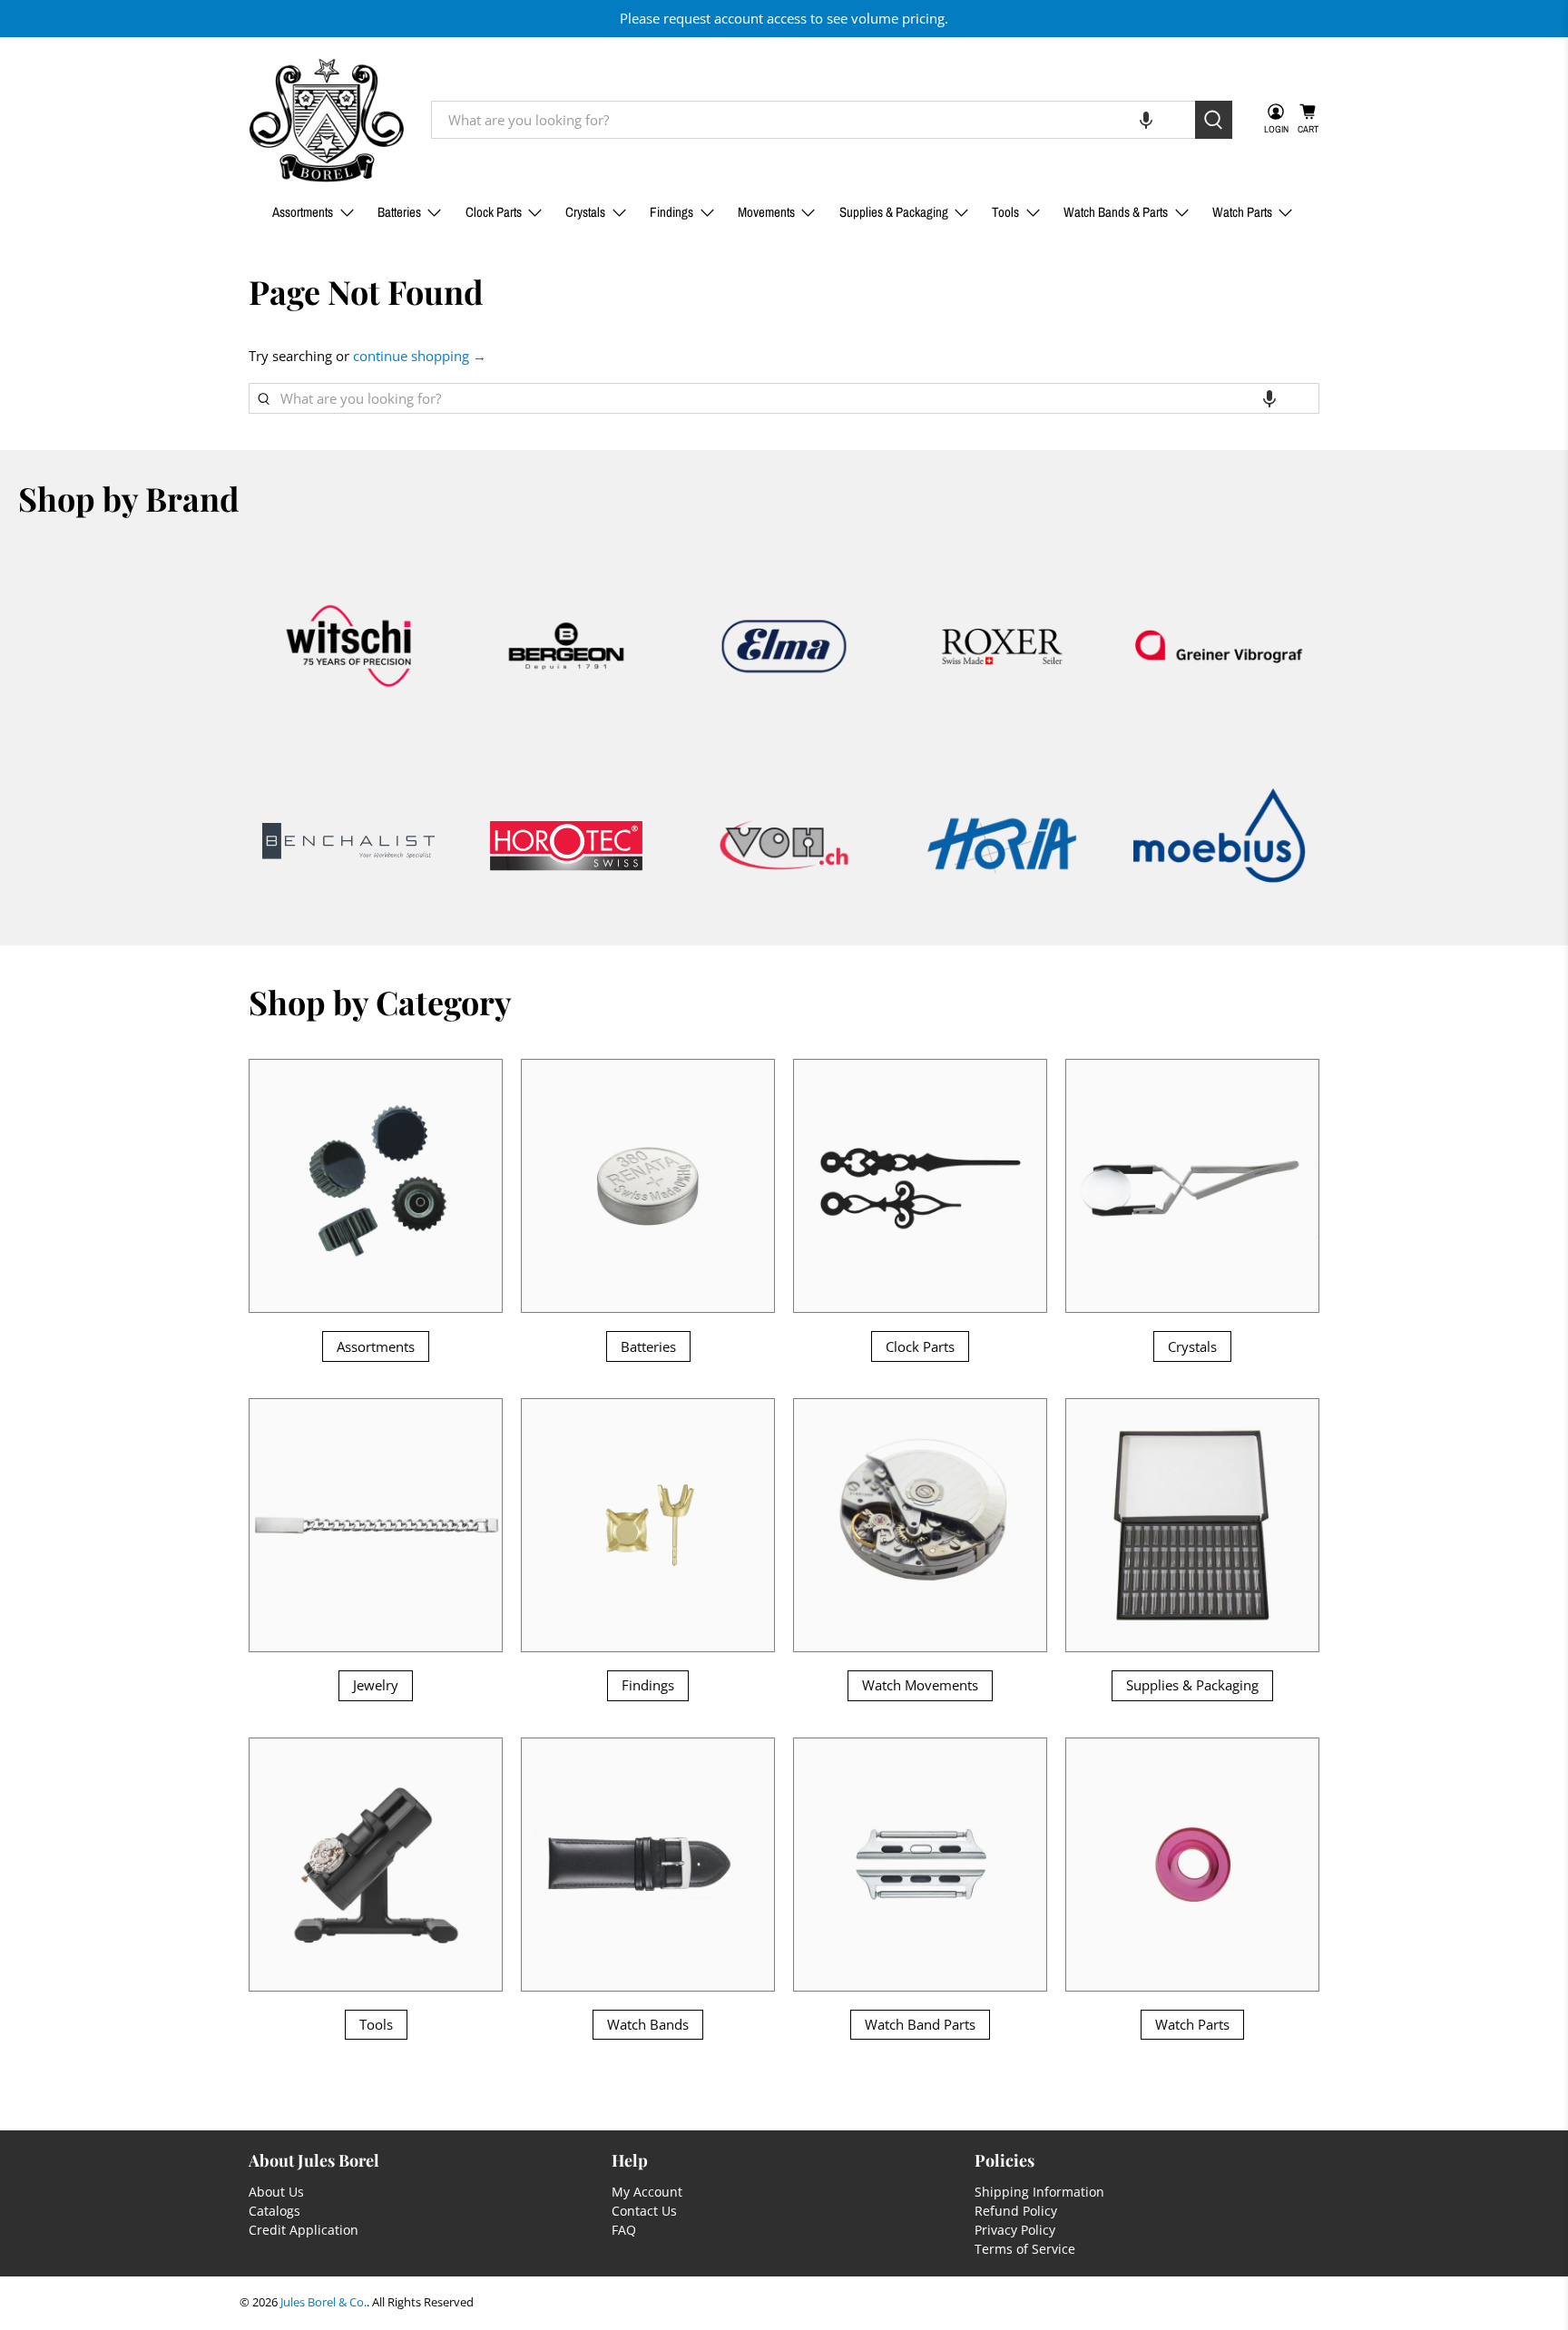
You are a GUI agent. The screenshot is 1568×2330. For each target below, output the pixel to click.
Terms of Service (1025, 2249)
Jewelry (376, 1685)
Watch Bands (648, 2024)
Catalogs (274, 2211)
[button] (1146, 120)
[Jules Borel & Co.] (327, 120)
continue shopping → (420, 356)
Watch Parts (1242, 212)
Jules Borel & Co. (323, 2302)
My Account (647, 2192)
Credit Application (304, 2230)
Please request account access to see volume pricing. (784, 18)
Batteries (399, 212)
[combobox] (813, 120)
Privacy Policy (1015, 2230)
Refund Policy (1016, 2211)
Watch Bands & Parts (1116, 212)
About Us (276, 2192)
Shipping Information (1039, 2192)
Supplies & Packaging (894, 212)
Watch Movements (920, 1685)
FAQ (624, 2230)
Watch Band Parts (920, 2024)
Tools (1005, 212)
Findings (671, 212)
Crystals (585, 212)
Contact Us (644, 2211)
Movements (766, 212)
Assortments (303, 212)
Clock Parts (494, 212)
